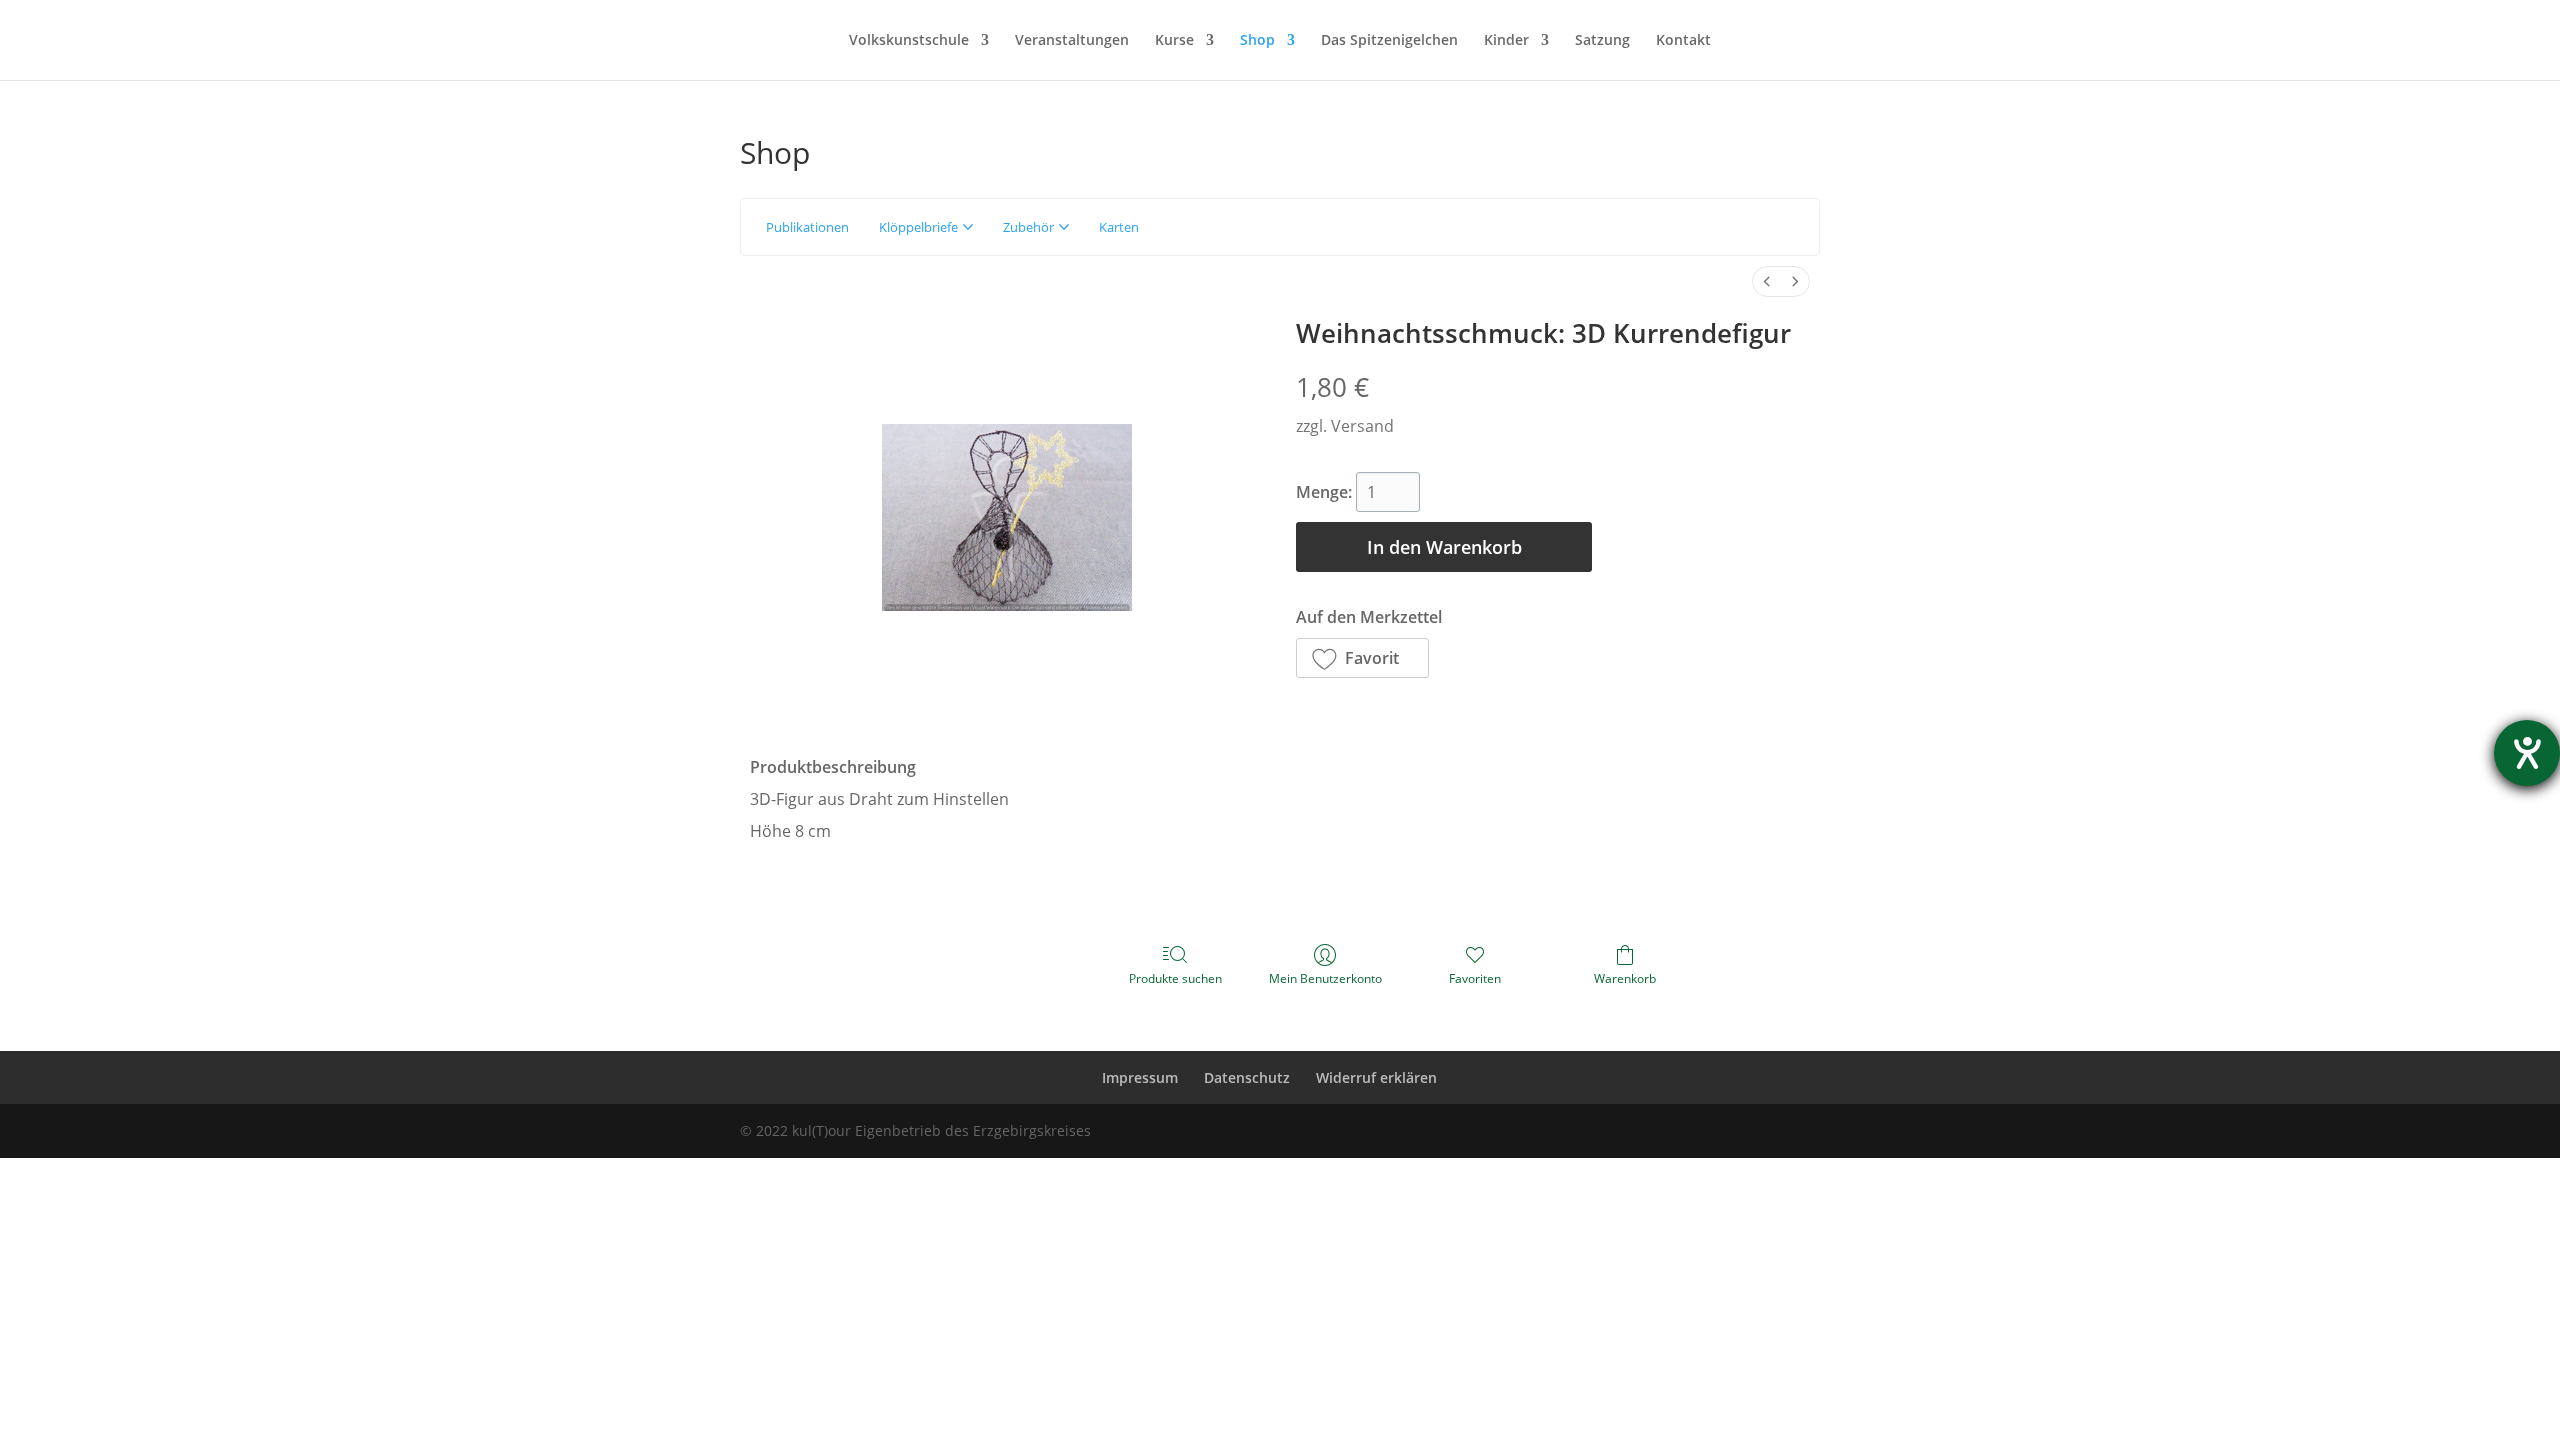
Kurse (1174, 41)
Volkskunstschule (909, 41)
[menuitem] (1767, 281)
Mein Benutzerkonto (1325, 978)
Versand (1362, 426)
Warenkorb (1625, 978)
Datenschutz (1247, 1077)
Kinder (1506, 41)
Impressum (1140, 1077)
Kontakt (1683, 41)
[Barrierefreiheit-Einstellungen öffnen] (2527, 753)
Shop (1257, 41)
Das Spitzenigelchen (1389, 41)
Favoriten (1475, 978)
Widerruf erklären (1376, 1077)
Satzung (1602, 41)
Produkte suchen (1175, 978)
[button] (1362, 658)
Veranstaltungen (1072, 41)
